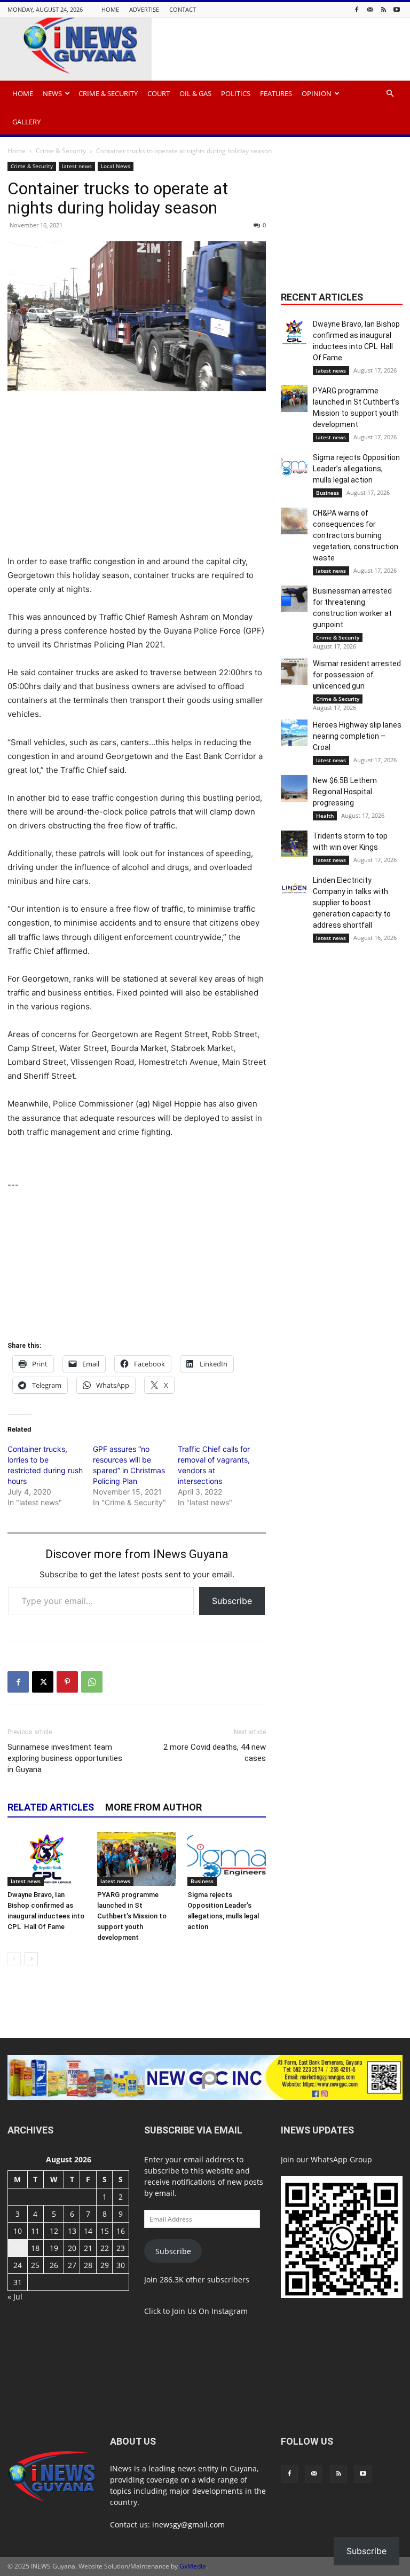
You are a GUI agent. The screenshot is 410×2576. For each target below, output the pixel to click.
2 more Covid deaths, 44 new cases (215, 1753)
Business (202, 1881)
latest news (77, 166)
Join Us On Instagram (210, 2311)
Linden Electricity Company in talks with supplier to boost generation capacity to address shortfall (352, 903)
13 (72, 2231)
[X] (43, 1682)
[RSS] (383, 9)
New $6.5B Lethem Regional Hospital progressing (345, 792)
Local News (116, 166)
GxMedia (193, 2566)
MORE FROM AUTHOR (153, 1807)
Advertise (144, 9)
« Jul (15, 2297)
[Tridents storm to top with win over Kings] (294, 844)
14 (88, 2231)
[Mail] (370, 9)
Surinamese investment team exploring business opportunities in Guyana (65, 1758)
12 (54, 2231)
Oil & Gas (195, 93)
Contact (183, 9)
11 (35, 2231)
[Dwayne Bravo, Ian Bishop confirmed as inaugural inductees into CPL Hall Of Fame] (47, 1859)
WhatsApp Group (341, 2159)
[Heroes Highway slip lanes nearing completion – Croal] (294, 733)
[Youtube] (397, 9)
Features (276, 93)
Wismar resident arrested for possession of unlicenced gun (357, 675)
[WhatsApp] (92, 1682)
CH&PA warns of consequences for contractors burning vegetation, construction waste (356, 535)
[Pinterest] (67, 1682)
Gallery (26, 122)
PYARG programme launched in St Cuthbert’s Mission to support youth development (132, 1916)
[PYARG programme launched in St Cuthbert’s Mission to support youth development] (136, 1859)
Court (159, 93)
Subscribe (232, 1601)
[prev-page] (14, 1959)
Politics (236, 93)
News (52, 93)
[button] (390, 94)
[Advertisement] (137, 480)
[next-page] (31, 1959)
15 (105, 2231)
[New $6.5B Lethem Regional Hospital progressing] (294, 788)
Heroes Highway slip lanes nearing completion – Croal (357, 736)
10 (18, 2231)
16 (121, 2231)
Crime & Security (108, 93)
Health (325, 816)
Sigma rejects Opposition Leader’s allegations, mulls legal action (356, 469)
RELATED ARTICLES (51, 1807)
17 (18, 2248)
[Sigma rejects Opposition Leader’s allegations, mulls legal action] (227, 1859)
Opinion (317, 93)
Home (110, 9)
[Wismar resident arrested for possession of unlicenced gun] (294, 671)
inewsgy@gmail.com (188, 2524)
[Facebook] (357, 9)
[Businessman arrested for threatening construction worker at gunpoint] (294, 599)
